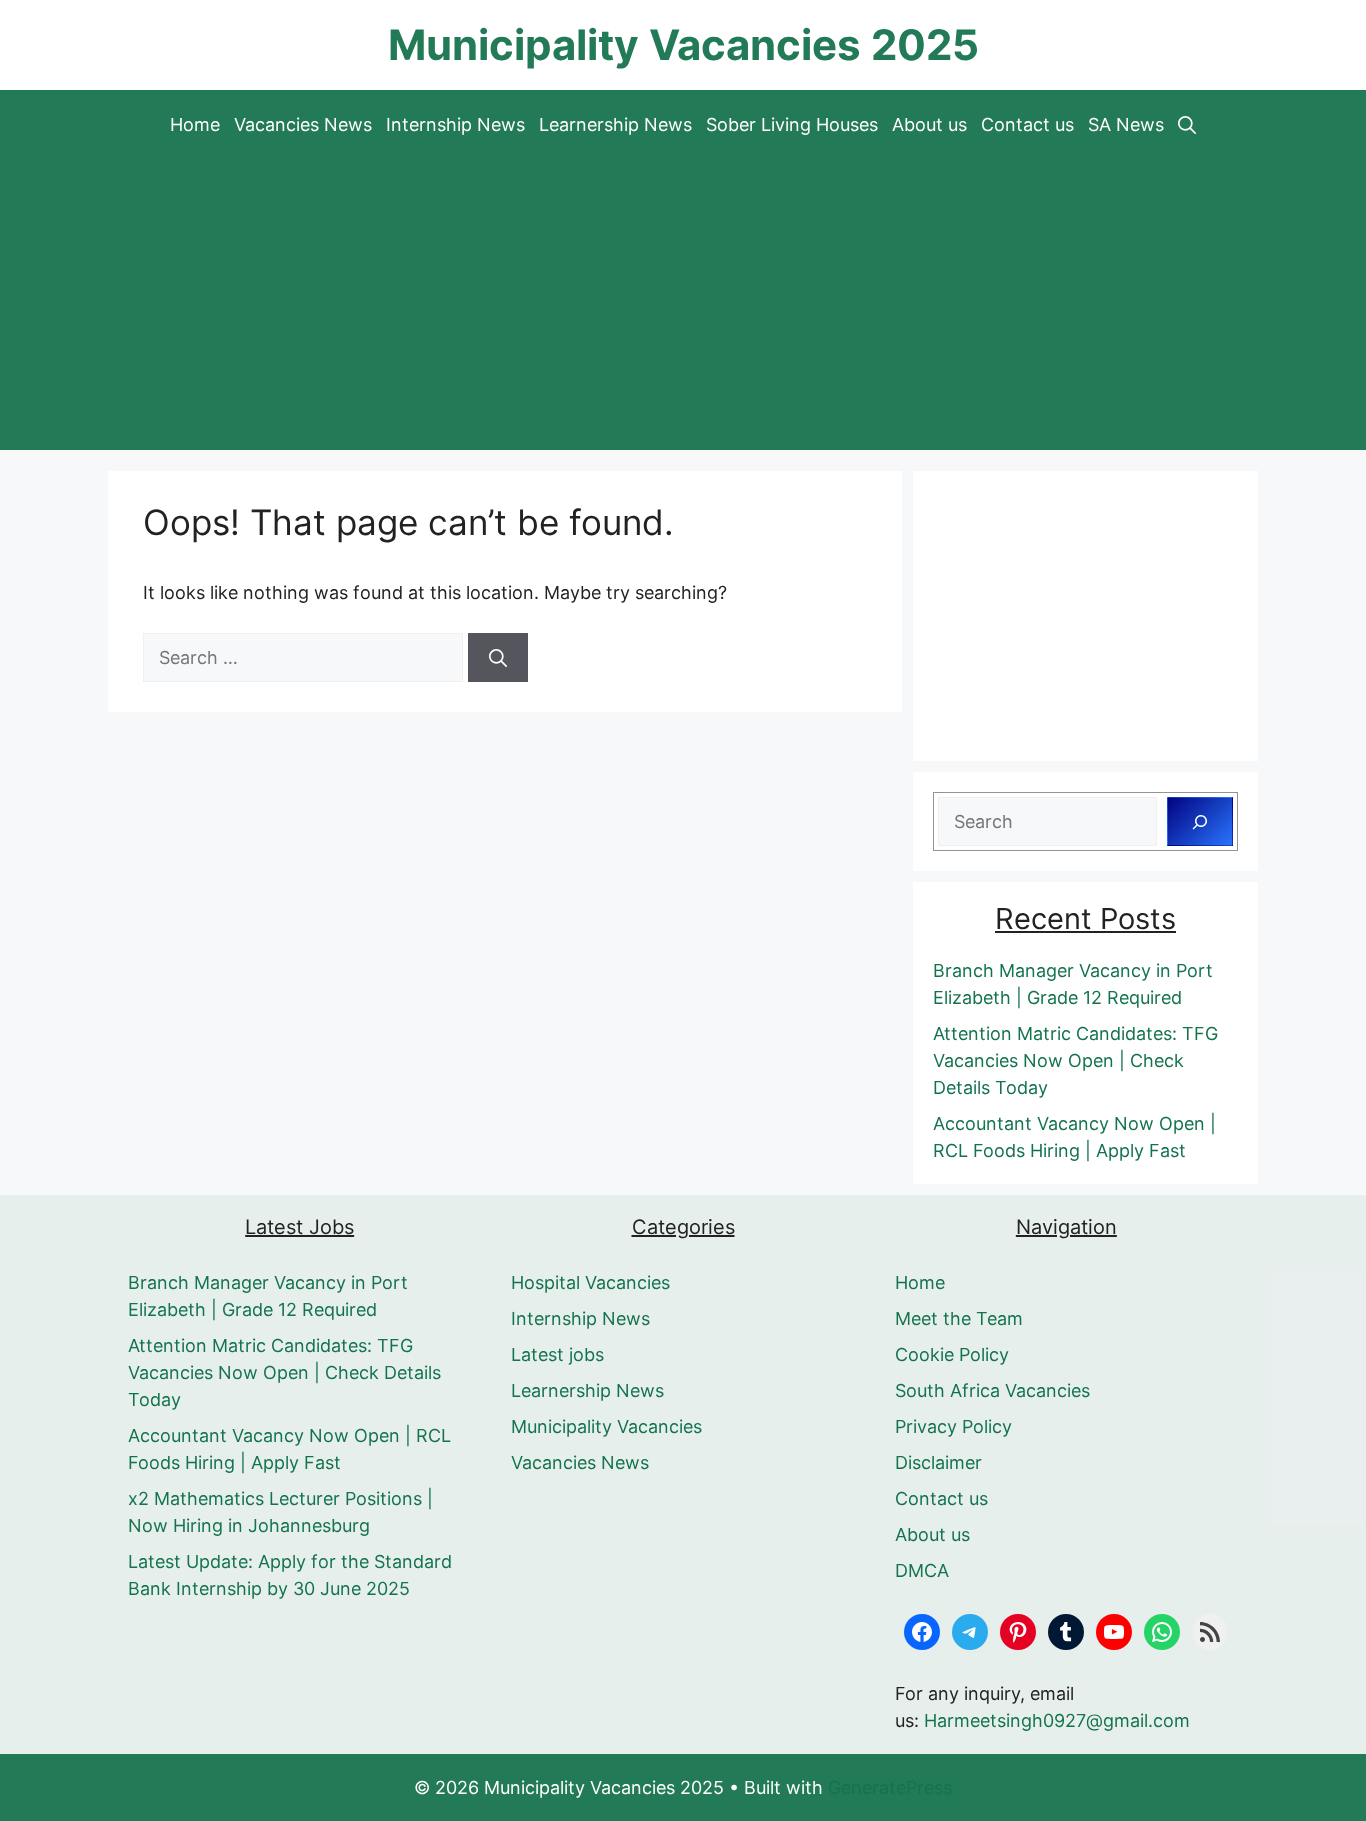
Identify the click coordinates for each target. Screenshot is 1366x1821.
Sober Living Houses (792, 124)
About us (929, 124)
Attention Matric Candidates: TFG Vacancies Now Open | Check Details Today (1075, 1060)
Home (195, 124)
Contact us (1027, 124)
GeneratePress (890, 1787)
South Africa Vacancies (992, 1390)
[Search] (498, 657)
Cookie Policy (952, 1354)
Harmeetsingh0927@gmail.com (1057, 1720)
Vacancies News (303, 124)
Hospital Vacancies (590, 1282)
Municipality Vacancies (606, 1426)
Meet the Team (959, 1318)
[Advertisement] (683, 310)
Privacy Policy (953, 1426)
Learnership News (615, 124)
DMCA (922, 1570)
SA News (1126, 124)
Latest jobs (557, 1354)
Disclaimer (938, 1462)
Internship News (455, 124)
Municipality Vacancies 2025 (683, 44)
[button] (1187, 125)
